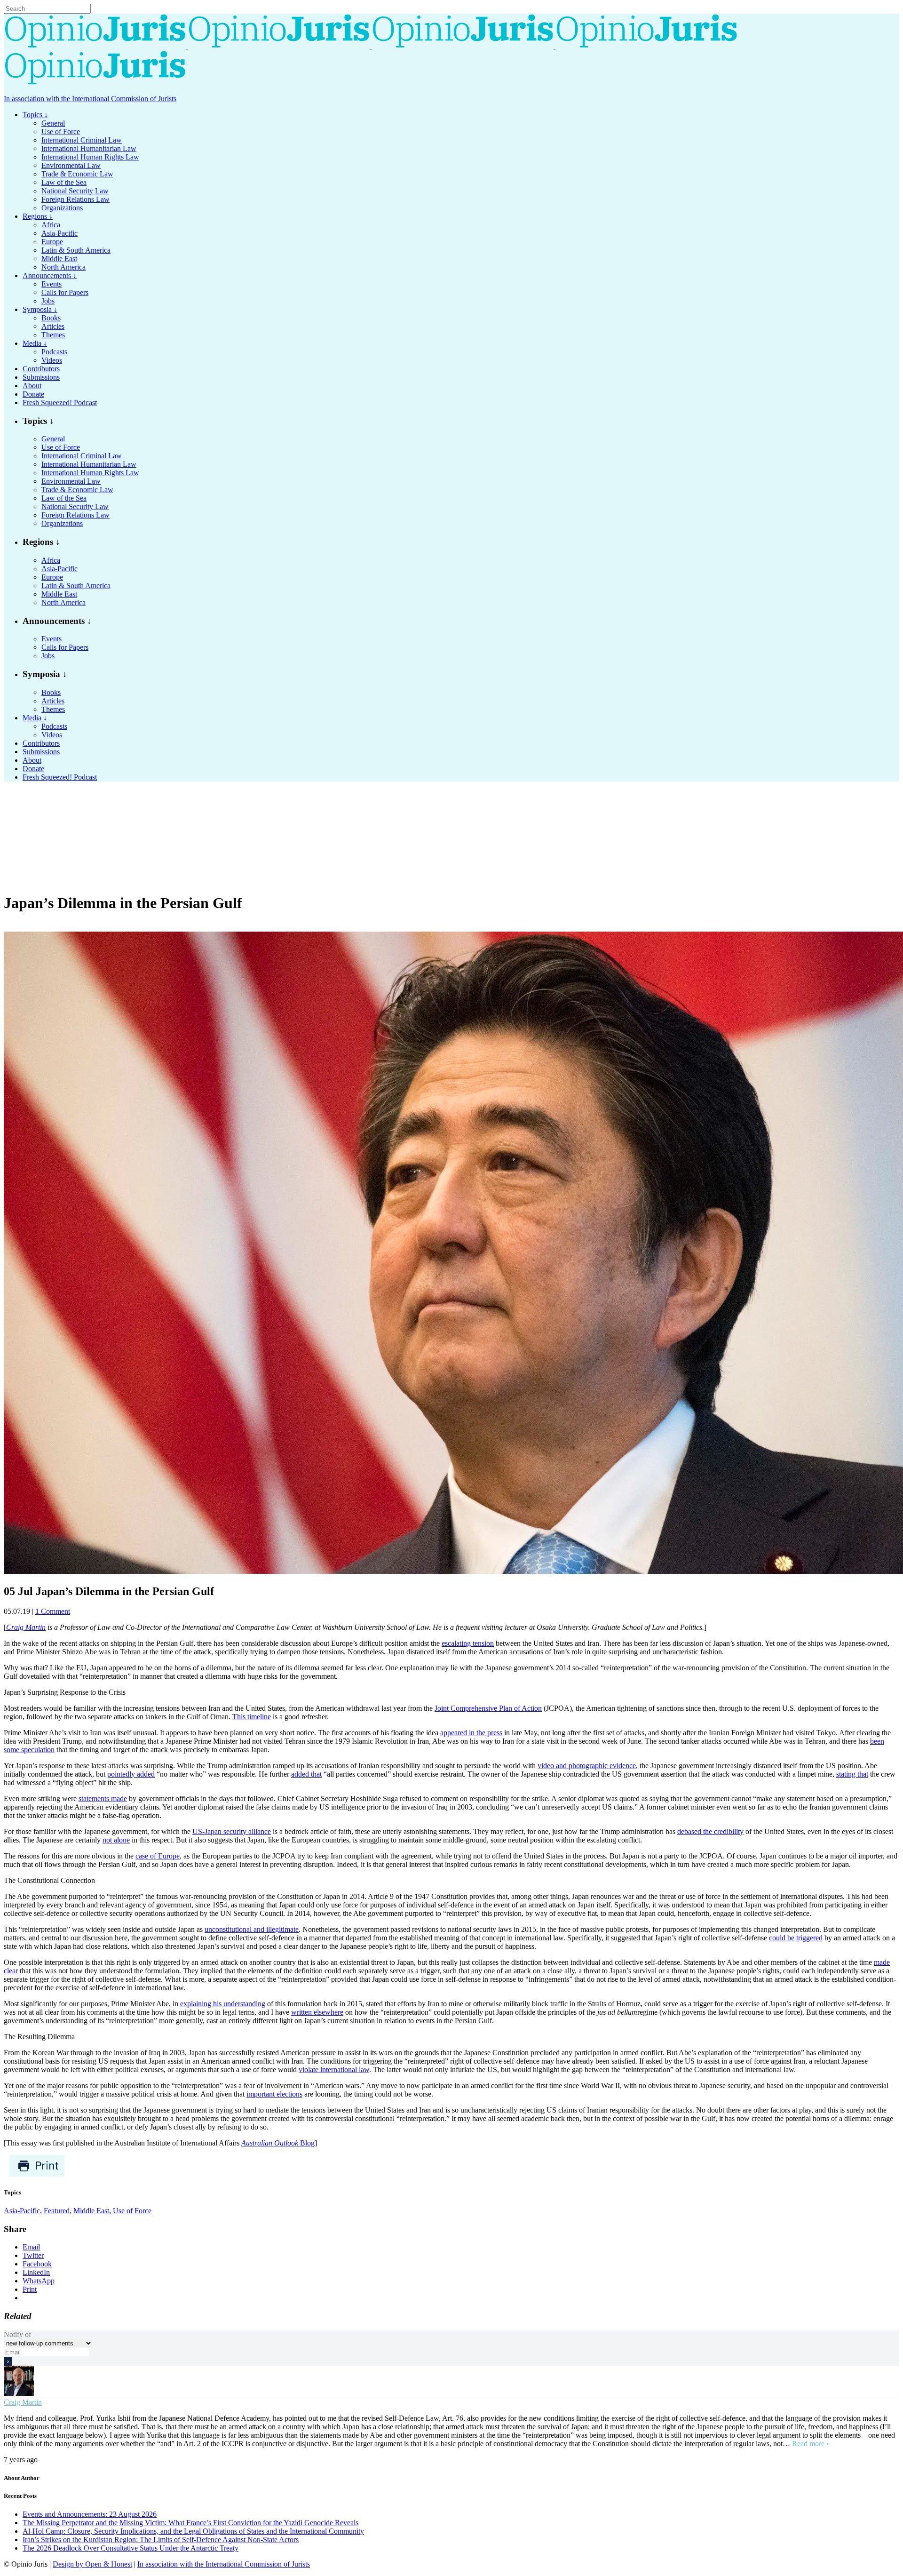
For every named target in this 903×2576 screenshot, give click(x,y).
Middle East (91, 2211)
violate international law (334, 2070)
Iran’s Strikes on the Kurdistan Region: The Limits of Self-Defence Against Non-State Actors (161, 2540)
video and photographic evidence (587, 1766)
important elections (274, 2094)
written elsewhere (317, 2012)
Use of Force (132, 2211)
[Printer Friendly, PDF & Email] (37, 2174)
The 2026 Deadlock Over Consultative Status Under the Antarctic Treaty (131, 2548)
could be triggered (796, 1938)
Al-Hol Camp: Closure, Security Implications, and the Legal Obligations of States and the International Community (193, 2531)
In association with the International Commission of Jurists (90, 99)
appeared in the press (471, 1733)
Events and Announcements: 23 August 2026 (90, 2514)
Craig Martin (23, 2402)
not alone (116, 1840)
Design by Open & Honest (92, 2564)
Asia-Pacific (22, 2211)
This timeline (252, 1717)
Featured (57, 2211)
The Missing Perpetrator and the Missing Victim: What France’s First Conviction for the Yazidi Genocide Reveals (190, 2523)
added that (306, 1774)
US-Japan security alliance (232, 1831)
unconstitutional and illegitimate (252, 1929)
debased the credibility (710, 1831)
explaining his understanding (223, 2004)
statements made (103, 1798)
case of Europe (158, 1856)
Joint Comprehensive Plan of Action (488, 1708)
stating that (852, 1774)
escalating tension (468, 1643)
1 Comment (53, 1611)
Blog (278, 2143)
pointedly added (131, 1774)
